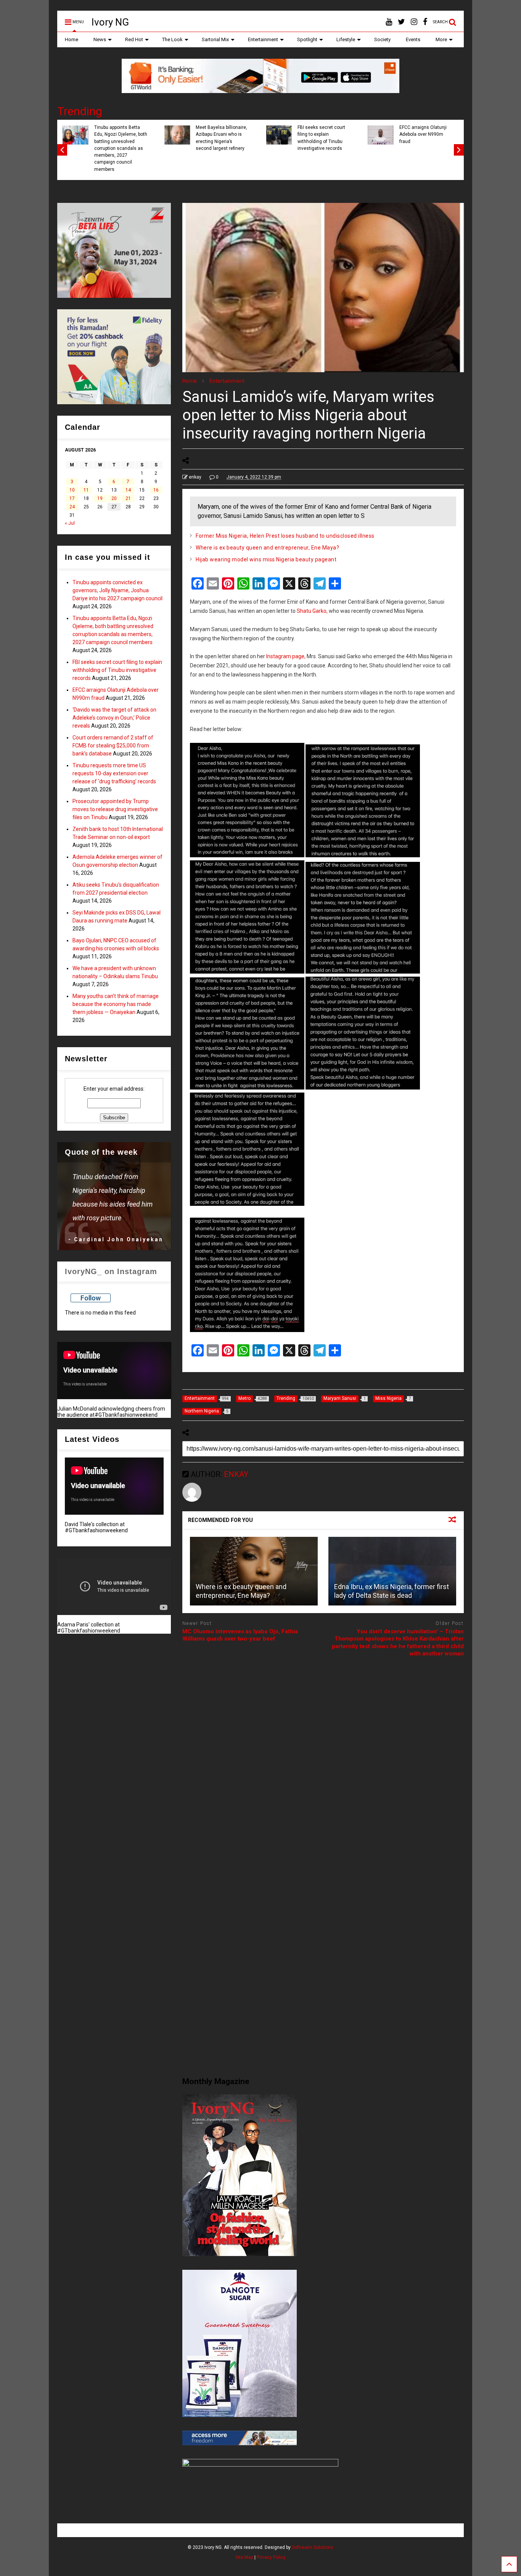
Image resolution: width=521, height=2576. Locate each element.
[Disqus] (323, 1759)
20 (114, 498)
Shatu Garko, (312, 611)
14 (128, 490)
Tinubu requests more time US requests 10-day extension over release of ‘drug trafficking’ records (114, 773)
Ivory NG (110, 22)
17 (72, 498)
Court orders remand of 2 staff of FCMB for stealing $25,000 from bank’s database (113, 746)
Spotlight (307, 39)
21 (128, 498)
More (441, 39)
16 (156, 490)
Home (72, 39)
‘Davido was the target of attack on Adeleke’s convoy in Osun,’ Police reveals (114, 718)
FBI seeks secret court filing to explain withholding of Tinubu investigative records (321, 138)
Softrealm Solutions (313, 2547)
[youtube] (389, 22)
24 (72, 507)
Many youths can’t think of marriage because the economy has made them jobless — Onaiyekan (116, 1004)
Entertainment (263, 39)
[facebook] (425, 22)
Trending (80, 111)
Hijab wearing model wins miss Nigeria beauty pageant (266, 559)
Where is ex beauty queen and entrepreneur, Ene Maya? (267, 548)
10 (72, 490)
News (100, 39)
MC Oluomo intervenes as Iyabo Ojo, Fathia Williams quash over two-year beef (240, 1635)
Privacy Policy (271, 2557)
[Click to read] (254, 1571)
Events (413, 39)
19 (100, 498)
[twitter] (401, 22)
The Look (172, 39)
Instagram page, (286, 656)
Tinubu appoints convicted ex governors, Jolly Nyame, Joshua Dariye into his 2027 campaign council (117, 590)
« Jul (70, 523)
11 (86, 490)
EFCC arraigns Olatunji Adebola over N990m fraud (423, 134)
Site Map (244, 2557)
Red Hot (134, 39)
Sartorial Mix (215, 39)
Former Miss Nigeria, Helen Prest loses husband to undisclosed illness (285, 536)
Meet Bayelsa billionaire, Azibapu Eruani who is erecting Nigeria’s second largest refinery (221, 138)
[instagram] (414, 22)
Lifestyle (346, 39)
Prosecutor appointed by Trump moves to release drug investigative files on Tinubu (115, 809)
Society (382, 39)
